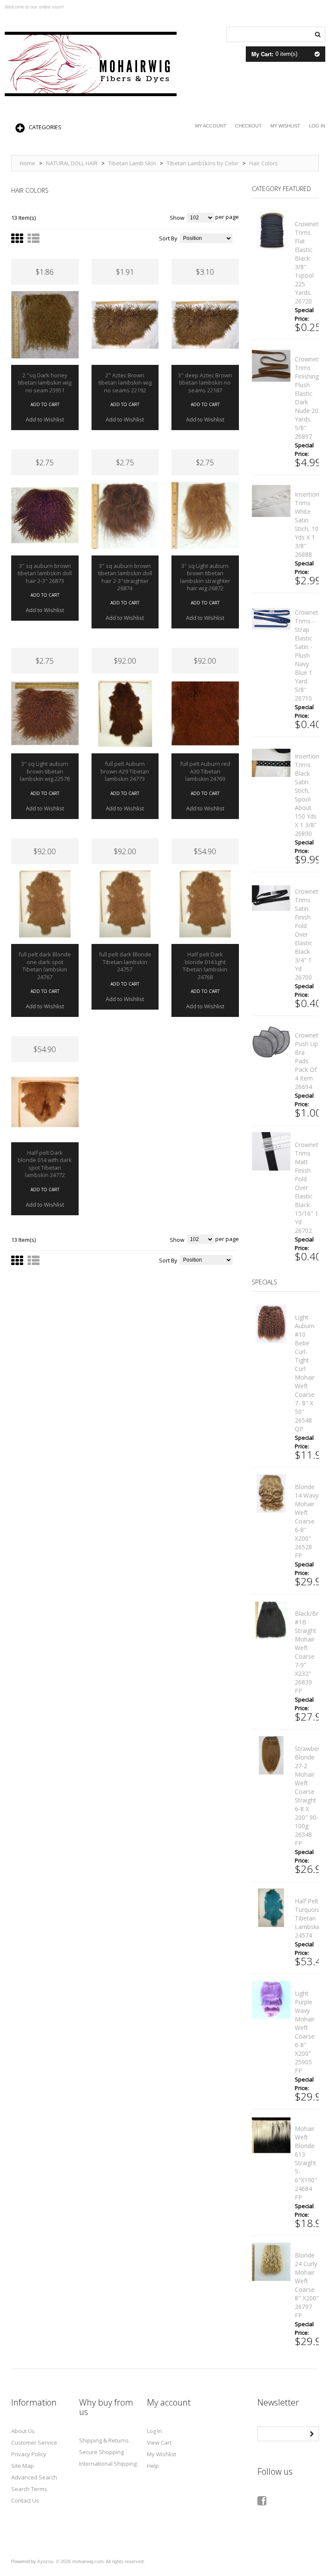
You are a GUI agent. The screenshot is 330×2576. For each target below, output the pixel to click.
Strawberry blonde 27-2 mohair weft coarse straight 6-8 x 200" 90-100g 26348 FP (310, 1796)
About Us (23, 2431)
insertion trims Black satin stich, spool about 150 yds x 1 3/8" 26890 (307, 795)
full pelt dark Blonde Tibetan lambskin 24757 (125, 962)
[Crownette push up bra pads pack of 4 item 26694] (271, 1042)
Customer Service (34, 2442)
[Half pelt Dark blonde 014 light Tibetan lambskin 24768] (205, 904)
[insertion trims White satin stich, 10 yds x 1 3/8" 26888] (271, 501)
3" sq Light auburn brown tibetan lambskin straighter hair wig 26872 (205, 577)
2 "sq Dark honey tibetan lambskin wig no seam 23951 (45, 383)
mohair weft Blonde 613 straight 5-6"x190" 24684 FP (306, 2163)
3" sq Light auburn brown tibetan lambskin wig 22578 (45, 771)
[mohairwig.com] (91, 64)
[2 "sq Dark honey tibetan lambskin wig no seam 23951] (45, 325)
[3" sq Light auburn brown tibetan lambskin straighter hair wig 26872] (205, 515)
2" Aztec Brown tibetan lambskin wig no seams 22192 (125, 383)
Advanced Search (34, 2477)
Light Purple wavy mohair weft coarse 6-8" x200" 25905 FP (305, 2032)
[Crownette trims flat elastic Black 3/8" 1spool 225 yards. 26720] (271, 231)
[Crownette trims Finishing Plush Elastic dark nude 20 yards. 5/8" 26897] (271, 366)
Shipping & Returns (104, 2440)
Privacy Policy (29, 2454)
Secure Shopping (101, 2452)
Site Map (23, 2466)
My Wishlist (285, 126)
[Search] (318, 33)
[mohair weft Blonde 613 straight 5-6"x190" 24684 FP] (271, 2135)
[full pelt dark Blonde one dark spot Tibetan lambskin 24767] (45, 904)
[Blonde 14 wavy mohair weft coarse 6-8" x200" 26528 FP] (271, 1493)
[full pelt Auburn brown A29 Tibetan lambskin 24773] (125, 714)
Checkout (248, 126)
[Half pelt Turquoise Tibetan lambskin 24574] (271, 1908)
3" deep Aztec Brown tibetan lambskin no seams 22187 (205, 383)
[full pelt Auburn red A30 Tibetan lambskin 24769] (205, 714)
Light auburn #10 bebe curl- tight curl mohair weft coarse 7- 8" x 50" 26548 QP (305, 1373)
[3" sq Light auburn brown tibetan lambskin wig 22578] (45, 714)
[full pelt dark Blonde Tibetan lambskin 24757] (125, 904)
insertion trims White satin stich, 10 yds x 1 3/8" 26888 (307, 524)
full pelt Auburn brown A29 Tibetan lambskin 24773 (125, 771)
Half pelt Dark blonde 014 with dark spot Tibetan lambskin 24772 (45, 1164)
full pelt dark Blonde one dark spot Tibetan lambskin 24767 (45, 966)
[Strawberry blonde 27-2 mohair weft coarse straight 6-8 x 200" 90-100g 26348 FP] (271, 1755)
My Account (211, 126)
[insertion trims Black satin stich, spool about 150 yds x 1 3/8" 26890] (271, 763)
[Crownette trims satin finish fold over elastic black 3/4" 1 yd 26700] (271, 898)
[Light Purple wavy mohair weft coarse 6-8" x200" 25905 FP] (271, 2000)
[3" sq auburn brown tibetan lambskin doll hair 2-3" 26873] (45, 515)
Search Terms (29, 2489)
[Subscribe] (312, 2433)
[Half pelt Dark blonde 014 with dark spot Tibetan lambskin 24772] (45, 1102)
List (34, 243)
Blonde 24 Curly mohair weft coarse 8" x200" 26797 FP (307, 2285)
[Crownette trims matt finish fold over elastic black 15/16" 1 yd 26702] (271, 1151)
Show (177, 218)
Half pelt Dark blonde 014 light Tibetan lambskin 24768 (205, 966)
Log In (317, 126)
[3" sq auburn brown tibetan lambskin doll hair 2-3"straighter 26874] (125, 515)
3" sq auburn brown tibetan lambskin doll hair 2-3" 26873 (45, 573)
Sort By (168, 238)
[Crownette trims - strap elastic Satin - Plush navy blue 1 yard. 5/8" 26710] (271, 619)
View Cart (159, 2442)
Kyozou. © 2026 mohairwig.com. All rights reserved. (91, 2561)
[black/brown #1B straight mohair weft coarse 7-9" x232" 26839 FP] (271, 1620)
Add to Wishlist (45, 419)
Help (153, 2466)
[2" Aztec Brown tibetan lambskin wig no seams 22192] (125, 325)
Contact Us (25, 2500)
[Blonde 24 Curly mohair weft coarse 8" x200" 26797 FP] (271, 2262)
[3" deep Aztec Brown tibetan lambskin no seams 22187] (205, 325)
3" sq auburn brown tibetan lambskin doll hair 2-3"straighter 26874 (125, 577)
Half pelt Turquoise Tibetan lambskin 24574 (309, 1918)
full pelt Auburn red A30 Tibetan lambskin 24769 (205, 771)
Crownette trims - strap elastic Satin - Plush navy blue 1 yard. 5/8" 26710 (309, 655)
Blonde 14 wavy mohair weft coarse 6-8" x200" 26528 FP (307, 1521)
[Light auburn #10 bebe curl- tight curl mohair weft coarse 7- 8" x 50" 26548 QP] (271, 1324)
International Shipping (108, 2464)
